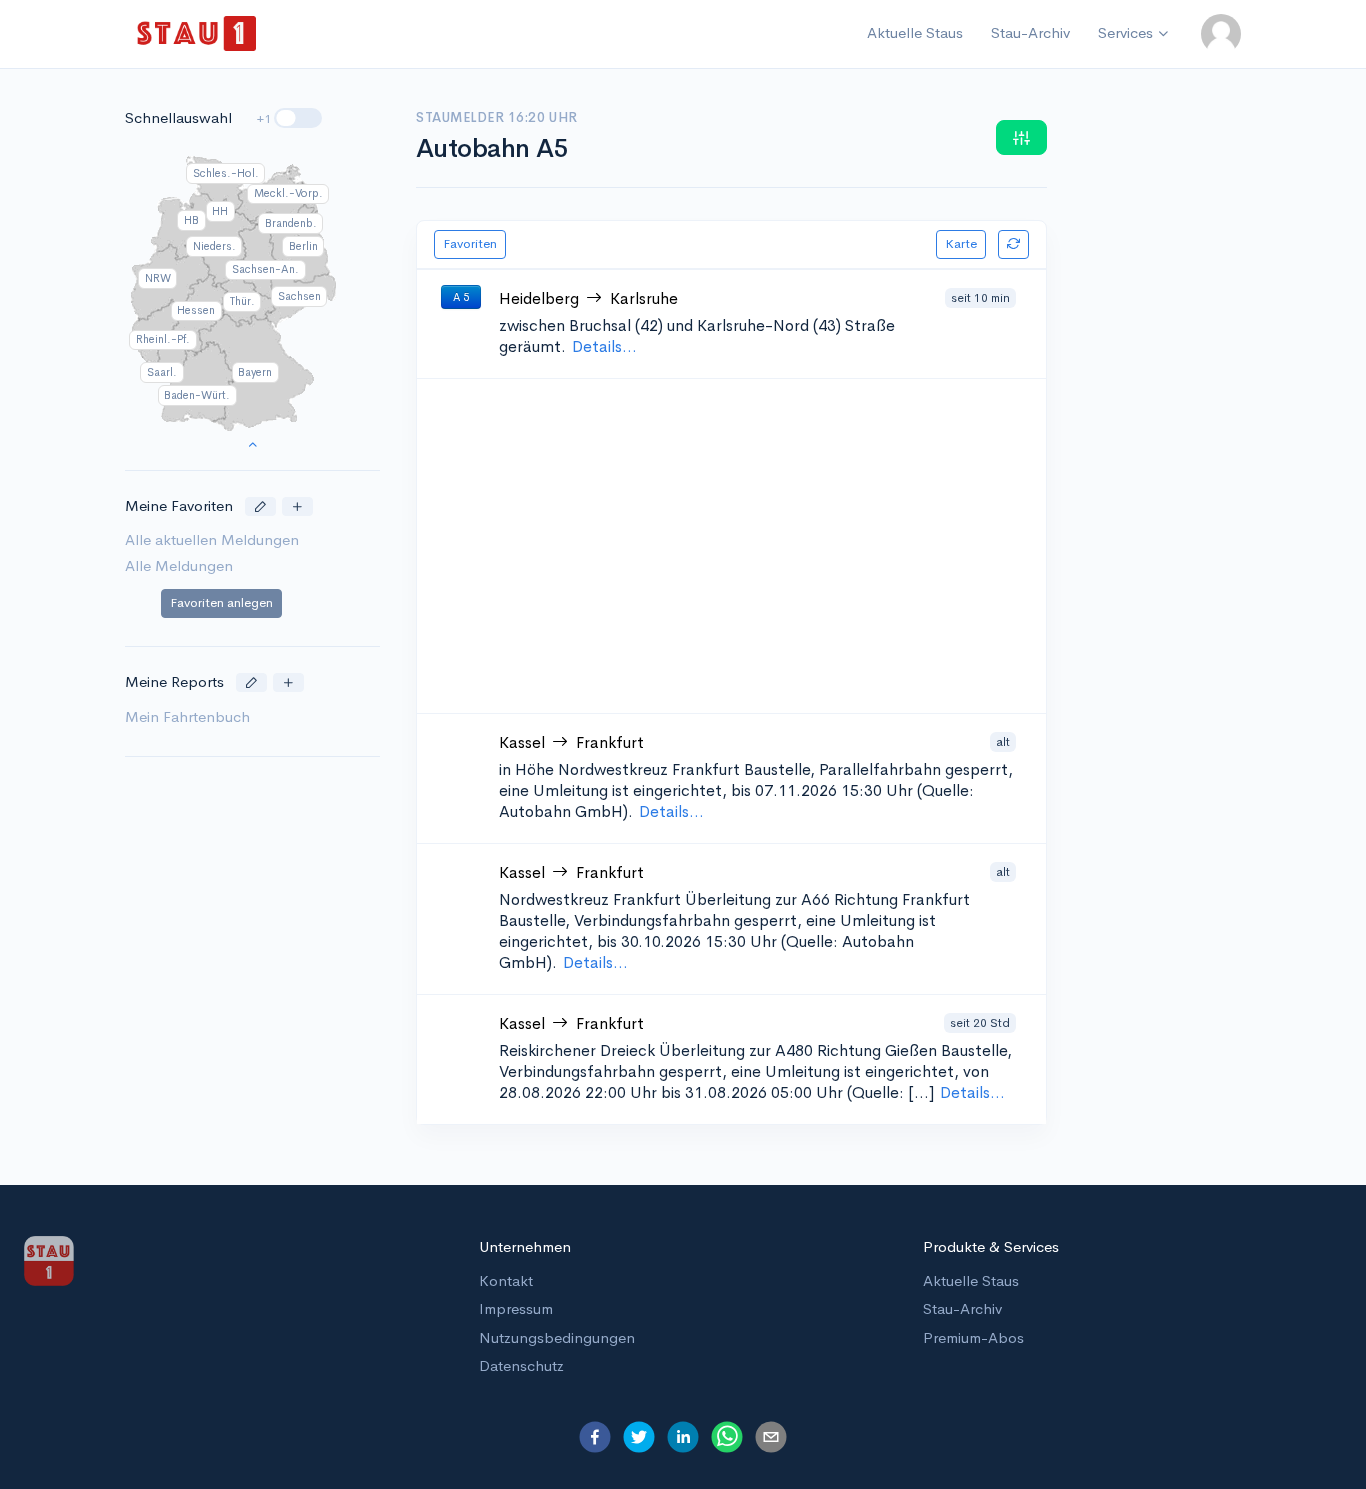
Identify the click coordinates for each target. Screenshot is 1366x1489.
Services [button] (1125, 32)
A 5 (461, 297)
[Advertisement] (760, 546)
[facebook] (595, 1437)
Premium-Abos (973, 1337)
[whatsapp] (727, 1437)
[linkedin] (683, 1437)
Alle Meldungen (179, 565)
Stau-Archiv (1030, 32)
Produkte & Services (991, 1246)
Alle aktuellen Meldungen (212, 540)
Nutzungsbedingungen (557, 1337)
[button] (1221, 34)
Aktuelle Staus (915, 32)
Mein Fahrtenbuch (187, 716)
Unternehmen (525, 1246)
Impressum (516, 1308)
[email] (771, 1437)
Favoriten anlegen (221, 603)
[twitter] (639, 1437)
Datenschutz (521, 1365)
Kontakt (506, 1280)
